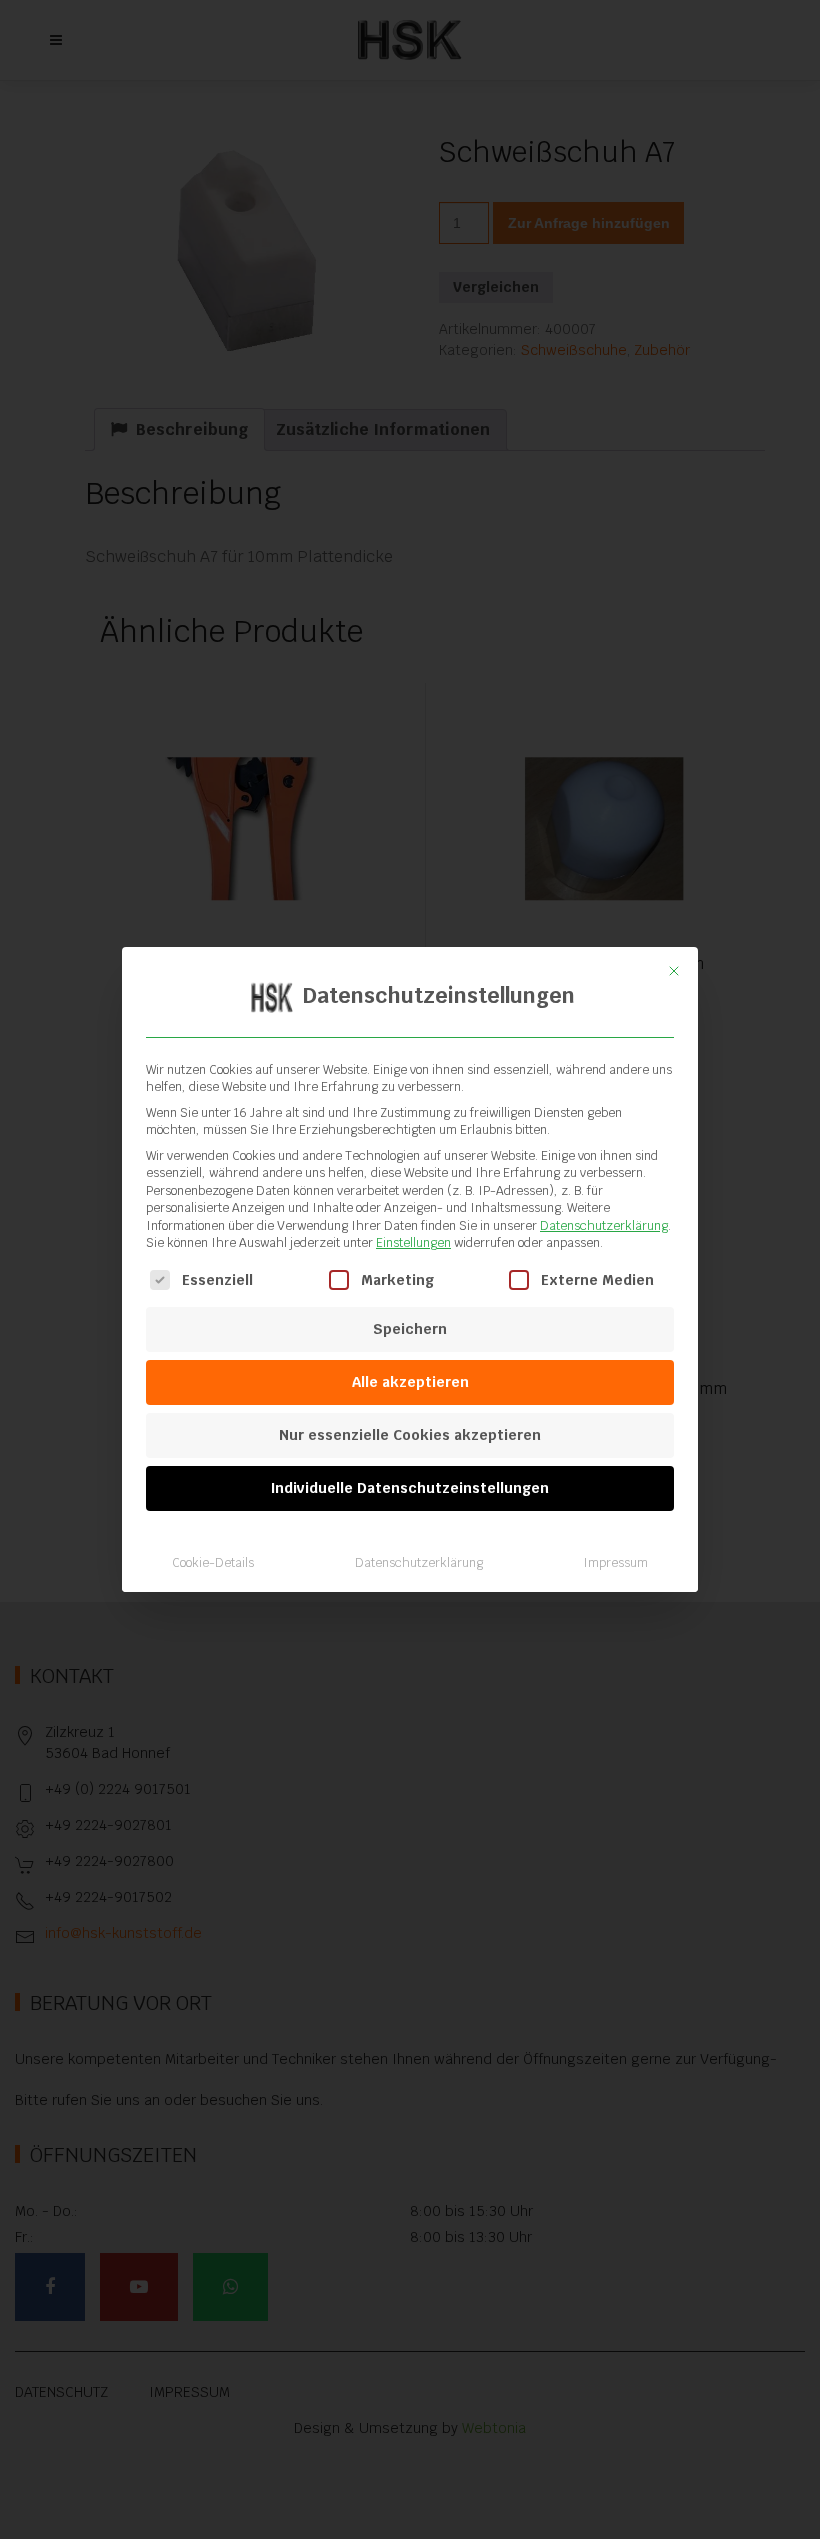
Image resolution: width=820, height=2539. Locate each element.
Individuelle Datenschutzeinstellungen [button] (410, 1488)
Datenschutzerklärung (604, 1226)
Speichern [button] (410, 1329)
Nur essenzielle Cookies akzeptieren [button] (410, 1435)
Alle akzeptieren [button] (410, 1382)
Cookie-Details (213, 1563)
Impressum (615, 1563)
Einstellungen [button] (413, 1243)
